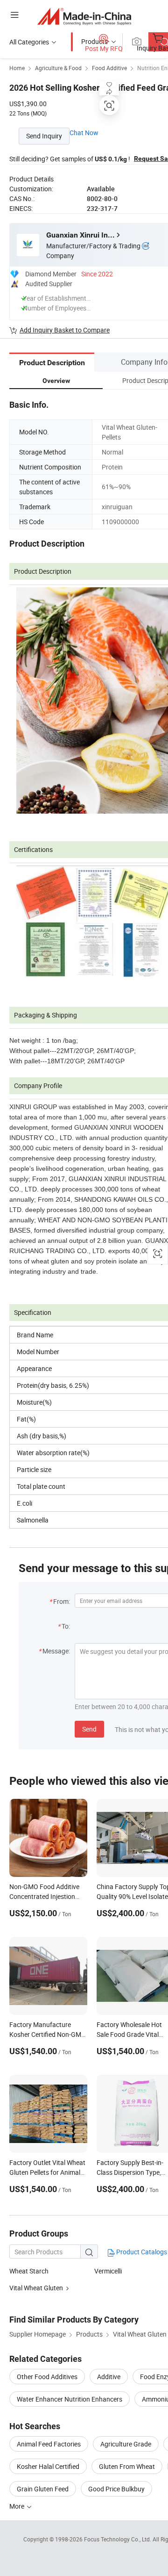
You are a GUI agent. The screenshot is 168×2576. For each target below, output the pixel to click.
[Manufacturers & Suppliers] (84, 16)
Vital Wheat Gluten (36, 2288)
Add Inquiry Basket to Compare (65, 330)
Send (89, 1729)
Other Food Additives (47, 2377)
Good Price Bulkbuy (116, 2489)
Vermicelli (108, 2271)
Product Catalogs (141, 2252)
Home (17, 68)
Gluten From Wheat (127, 2466)
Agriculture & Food (58, 68)
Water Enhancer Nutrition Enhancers (70, 2399)
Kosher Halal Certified (48, 2466)
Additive (109, 2377)
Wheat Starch (29, 2271)
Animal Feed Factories (49, 2444)
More (17, 2506)
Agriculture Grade (126, 2444)
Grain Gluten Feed (43, 2489)
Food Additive (109, 68)
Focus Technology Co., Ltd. (118, 2539)
